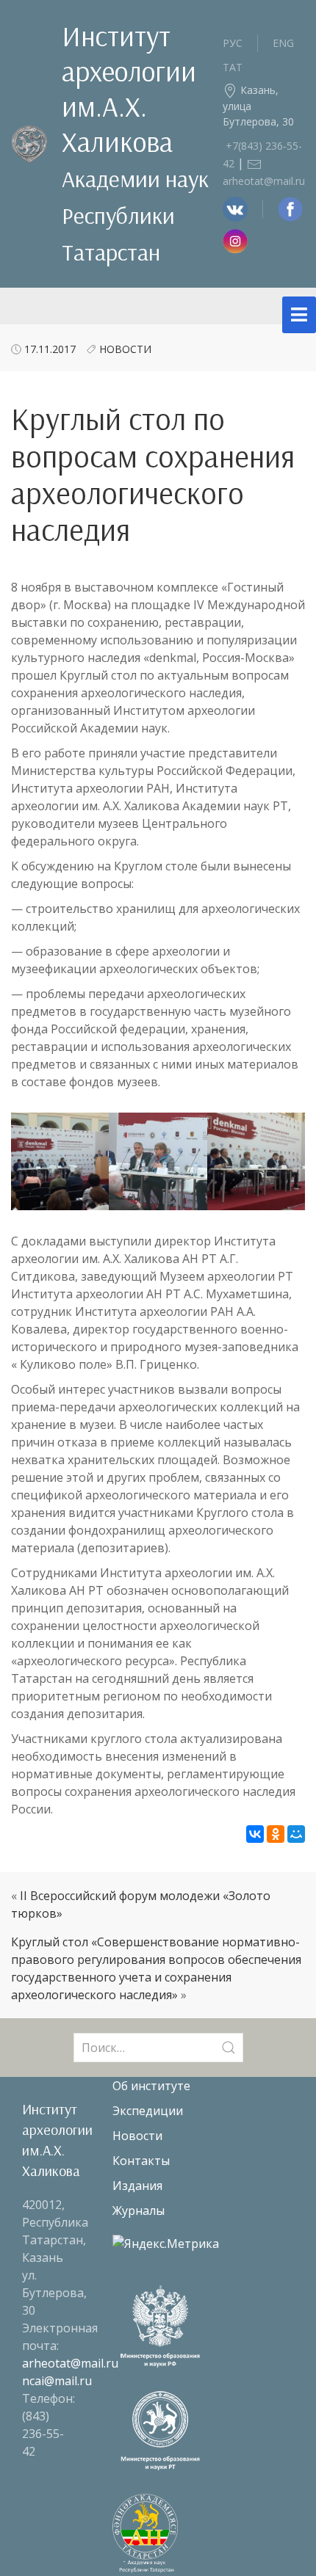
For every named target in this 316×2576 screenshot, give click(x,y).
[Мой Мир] (296, 1834)
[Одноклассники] (276, 1834)
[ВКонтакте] (255, 1834)
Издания (137, 2186)
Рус (233, 43)
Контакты (141, 2161)
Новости (125, 349)
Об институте (151, 2086)
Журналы (139, 2211)
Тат (233, 67)
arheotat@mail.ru (70, 2363)
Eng (283, 43)
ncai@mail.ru (57, 2381)
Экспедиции (148, 2111)
